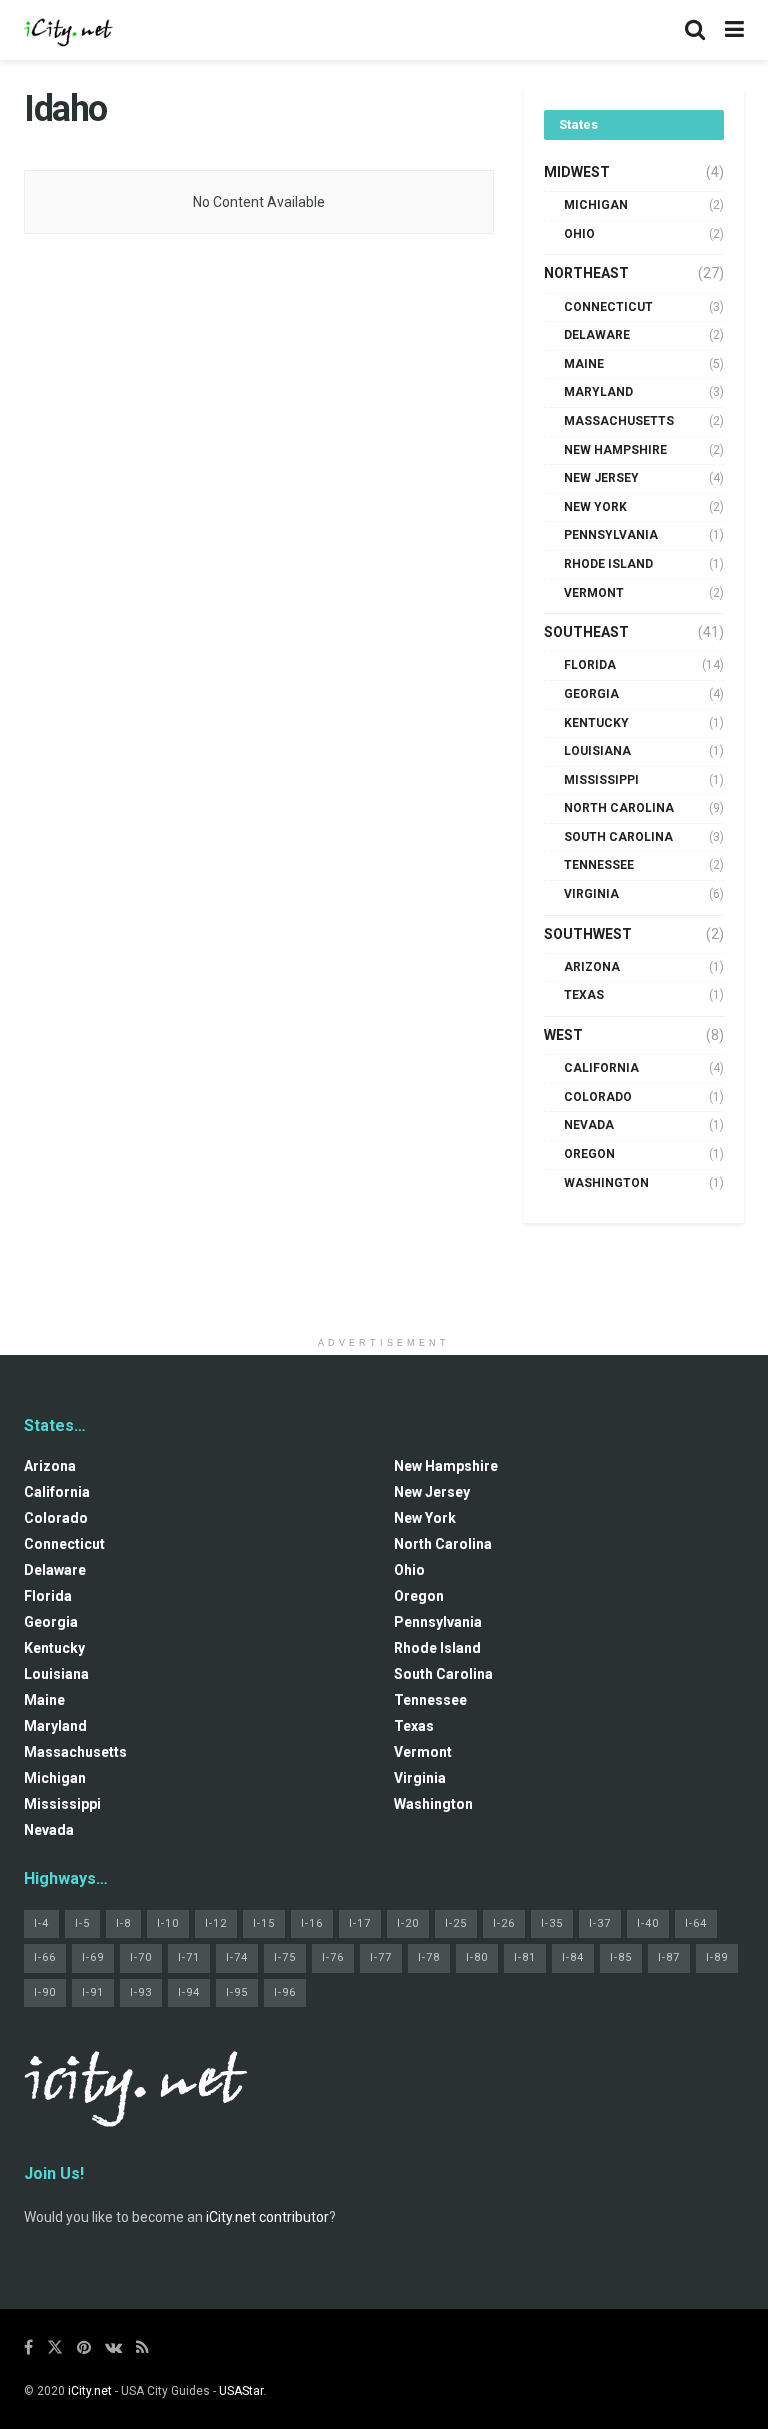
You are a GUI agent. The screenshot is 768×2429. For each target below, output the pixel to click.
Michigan (596, 205)
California (601, 1068)
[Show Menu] (734, 30)
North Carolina (619, 808)
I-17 (360, 1923)
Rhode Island (608, 564)
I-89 (717, 1957)
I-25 (456, 1923)
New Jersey (601, 478)
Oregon (589, 1154)
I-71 (189, 1957)
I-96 (285, 1992)
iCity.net (90, 2391)
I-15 (264, 1923)
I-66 (45, 1957)
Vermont (594, 593)
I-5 (82, 1923)
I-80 (477, 1957)
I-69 (93, 1957)
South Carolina (618, 837)
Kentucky (596, 723)
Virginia (591, 894)
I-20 (408, 1923)
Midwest (577, 172)
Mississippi (601, 780)
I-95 (237, 1992)
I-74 (237, 1957)
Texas (584, 995)
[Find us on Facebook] (28, 2347)
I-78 (429, 1957)
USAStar (241, 2391)
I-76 (333, 1957)
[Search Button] (695, 30)
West (563, 1035)
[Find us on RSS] (142, 2347)
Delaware (597, 335)
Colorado (598, 1097)
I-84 (573, 1957)
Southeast (586, 632)
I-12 (216, 1923)
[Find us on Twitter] (55, 2347)
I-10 (168, 1923)
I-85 (621, 1957)
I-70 (141, 1957)
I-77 (381, 1957)
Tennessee (599, 865)
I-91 (93, 1992)
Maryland (598, 392)
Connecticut (608, 307)
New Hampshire (615, 450)
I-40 (648, 1923)
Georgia (591, 694)
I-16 (312, 1923)
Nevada (589, 1125)
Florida (590, 665)
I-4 (41, 1923)
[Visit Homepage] (69, 30)
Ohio (579, 234)
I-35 (552, 1923)
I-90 (45, 1992)
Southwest (588, 934)
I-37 (600, 1923)
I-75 (285, 1957)
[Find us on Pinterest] (84, 2347)
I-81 (525, 1957)
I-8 (123, 1923)
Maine (584, 364)
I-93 (141, 1992)
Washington (606, 1183)
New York (595, 507)
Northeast (586, 273)
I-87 (669, 1957)
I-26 (504, 1923)
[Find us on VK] (113, 2347)
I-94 (189, 1992)
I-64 (696, 1923)
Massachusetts (619, 421)
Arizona (592, 967)
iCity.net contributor (267, 2217)
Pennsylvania (611, 535)
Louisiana (597, 751)
